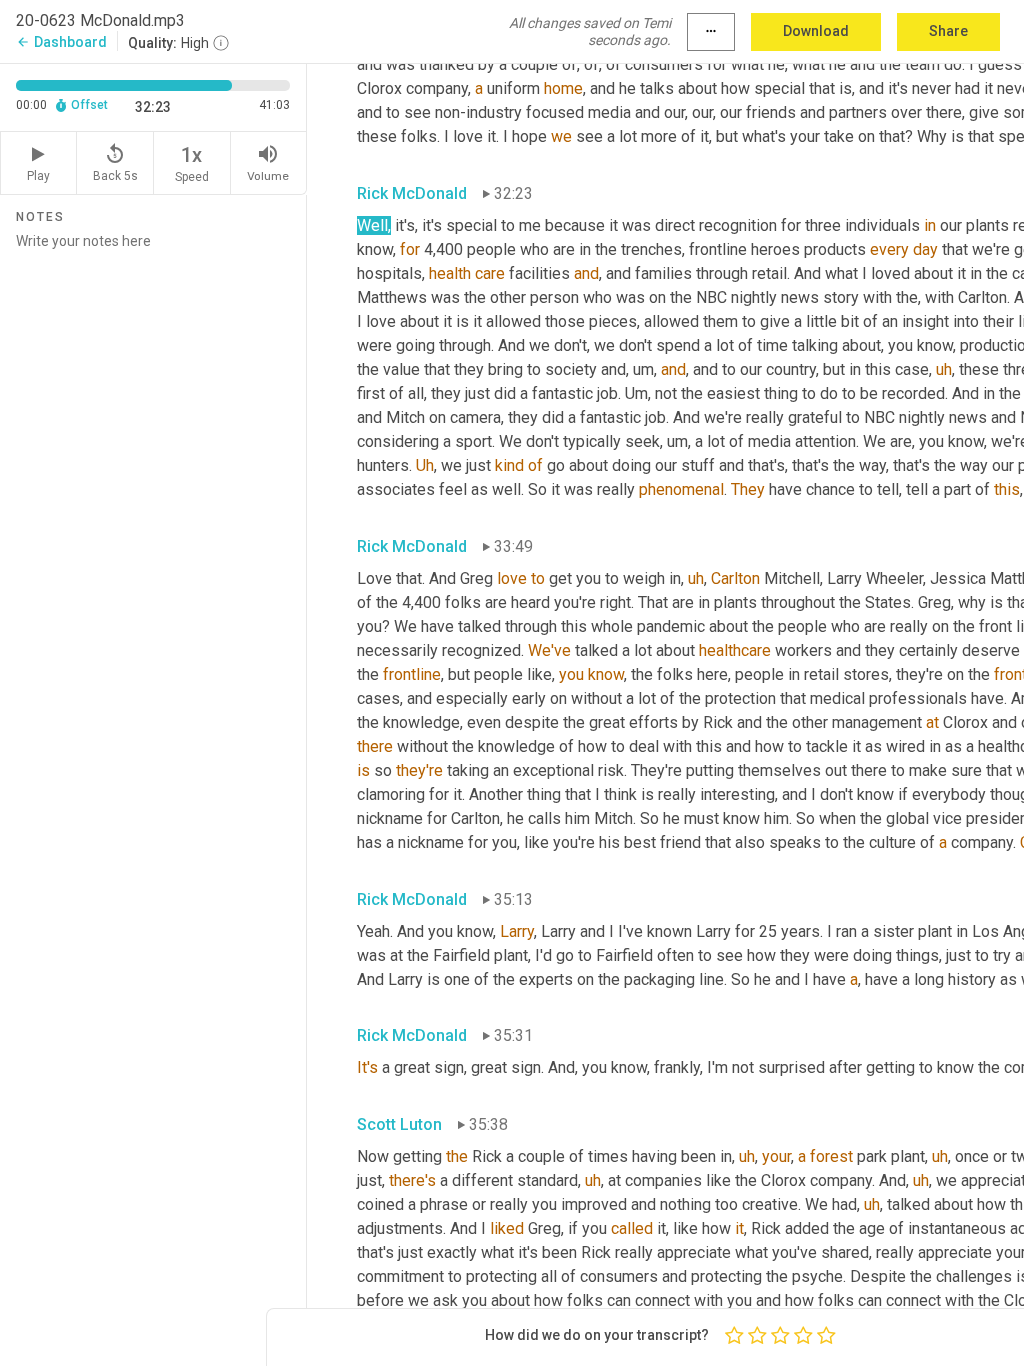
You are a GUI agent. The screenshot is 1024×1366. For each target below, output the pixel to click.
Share (948, 31)
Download (816, 31)
